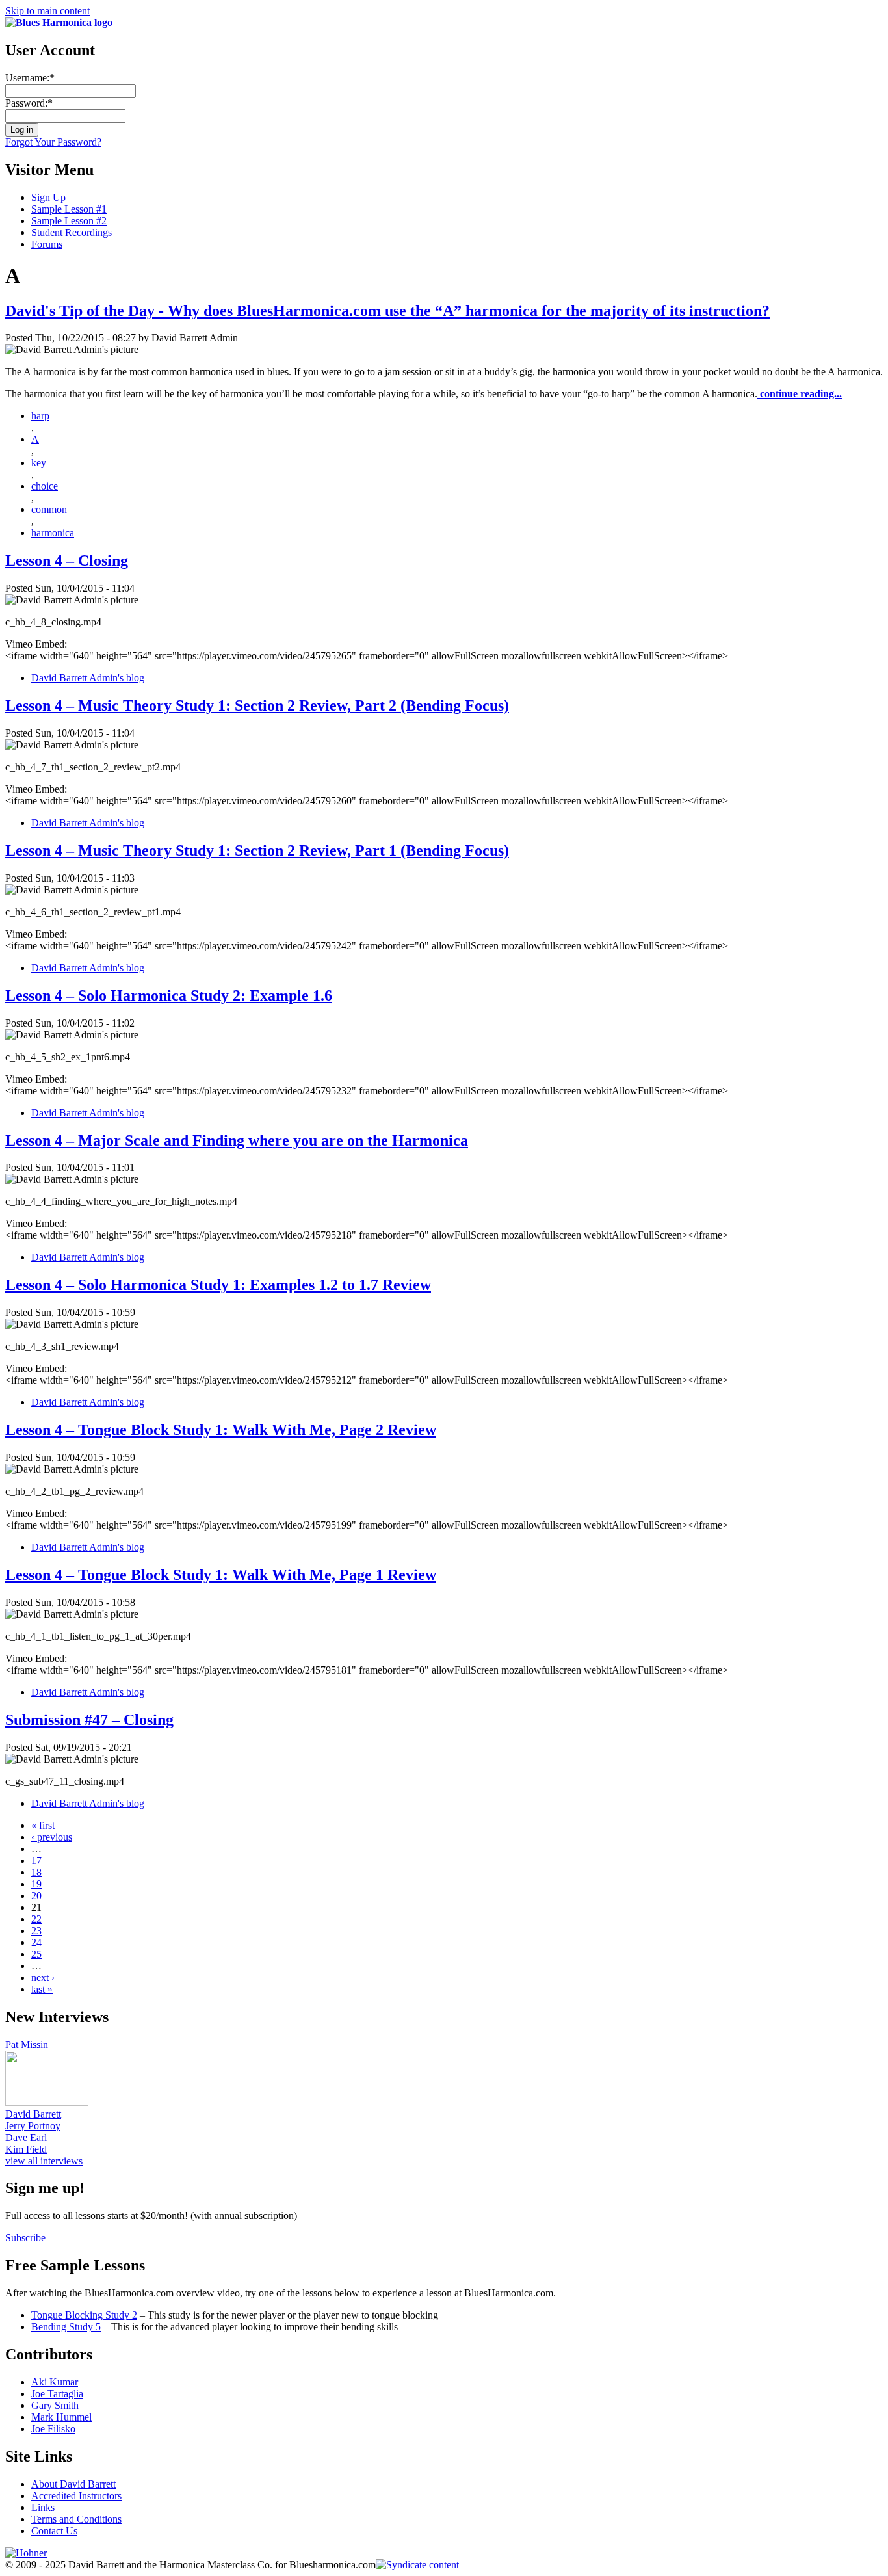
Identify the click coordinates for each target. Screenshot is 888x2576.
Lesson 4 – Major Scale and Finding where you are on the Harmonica (237, 1140)
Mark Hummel (61, 2417)
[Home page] (59, 22)
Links (43, 2507)
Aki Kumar (55, 2382)
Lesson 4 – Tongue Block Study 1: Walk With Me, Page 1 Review (221, 1575)
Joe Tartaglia (57, 2394)
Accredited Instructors (76, 2496)
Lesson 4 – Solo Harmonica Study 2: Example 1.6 (169, 995)
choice (45, 486)
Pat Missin (27, 2044)
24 (36, 1942)
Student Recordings (72, 232)
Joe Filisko (53, 2429)
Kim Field (26, 2149)
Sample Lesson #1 (69, 209)
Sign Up (48, 197)
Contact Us (54, 2531)
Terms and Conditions (76, 2519)
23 (36, 1931)
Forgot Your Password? (53, 142)
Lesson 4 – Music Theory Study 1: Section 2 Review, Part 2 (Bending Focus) (257, 705)
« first (43, 1825)
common (49, 509)
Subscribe (25, 2238)
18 (36, 1872)
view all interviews (44, 2161)
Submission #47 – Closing (89, 1720)
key (39, 463)
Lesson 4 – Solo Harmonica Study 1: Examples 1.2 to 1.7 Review (218, 1285)
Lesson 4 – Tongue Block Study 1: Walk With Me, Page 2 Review (221, 1430)
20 (36, 1896)
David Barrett (33, 2114)
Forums (47, 244)
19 (36, 1884)
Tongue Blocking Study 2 (84, 2315)
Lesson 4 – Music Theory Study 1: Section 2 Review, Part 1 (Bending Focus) (257, 850)
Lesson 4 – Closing (67, 560)
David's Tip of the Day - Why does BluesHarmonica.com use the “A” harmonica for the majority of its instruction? (387, 311)
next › (43, 1978)
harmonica (53, 533)
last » (42, 1989)
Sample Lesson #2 (69, 221)
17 (36, 1860)
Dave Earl (26, 2137)
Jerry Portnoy (33, 2126)
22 (36, 1919)
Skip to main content (47, 11)
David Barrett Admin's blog (88, 678)
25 (36, 1954)
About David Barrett (73, 2484)
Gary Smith (55, 2405)
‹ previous (52, 1837)
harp (40, 416)
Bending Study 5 (66, 2327)
